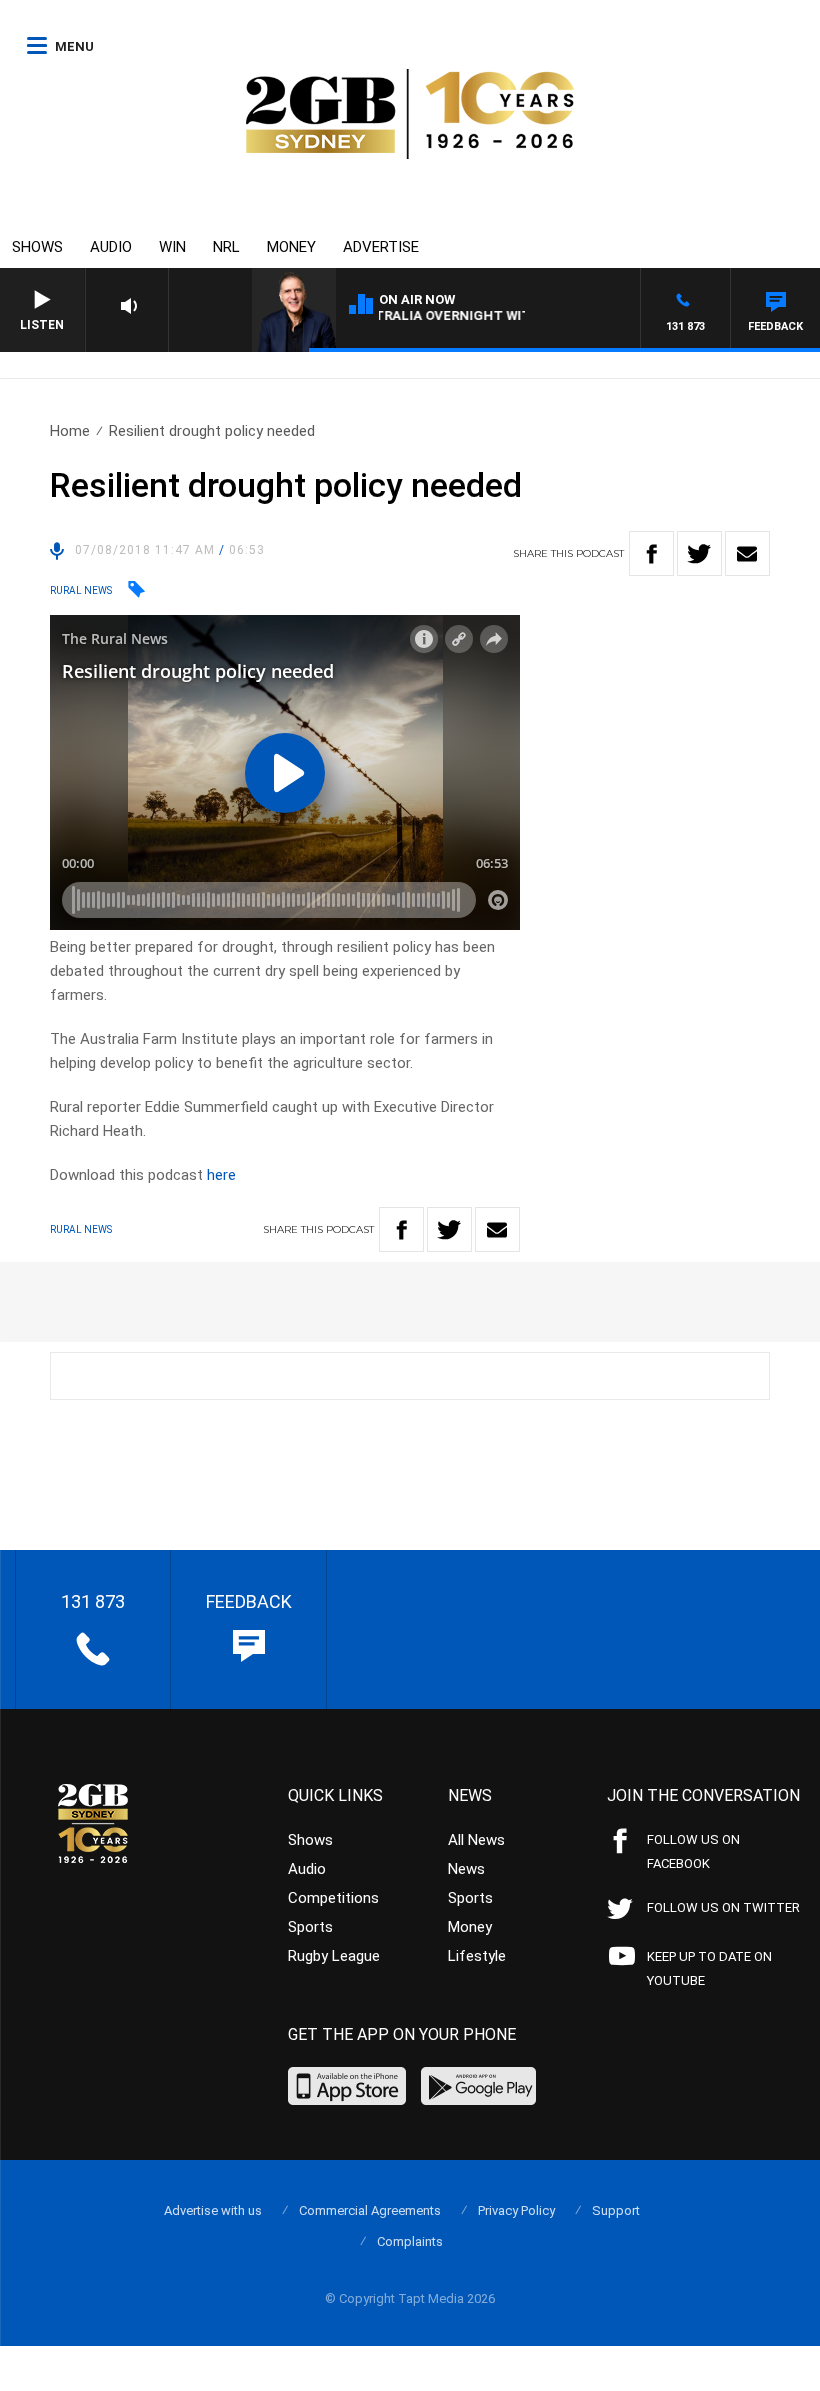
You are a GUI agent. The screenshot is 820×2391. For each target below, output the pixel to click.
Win (172, 247)
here (221, 1175)
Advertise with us (213, 2210)
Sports (310, 1927)
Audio (111, 247)
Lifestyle (477, 1956)
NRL (226, 247)
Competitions (333, 1898)
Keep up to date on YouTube (709, 1968)
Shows (37, 247)
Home (70, 431)
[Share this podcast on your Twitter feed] (699, 553)
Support (616, 2210)
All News (476, 1840)
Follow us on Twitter (723, 1907)
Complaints (410, 2241)
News (466, 1869)
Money (291, 247)
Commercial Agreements (370, 2210)
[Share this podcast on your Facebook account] (651, 553)
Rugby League (334, 1956)
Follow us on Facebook (693, 1851)
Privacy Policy (516, 2210)
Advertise (381, 247)
